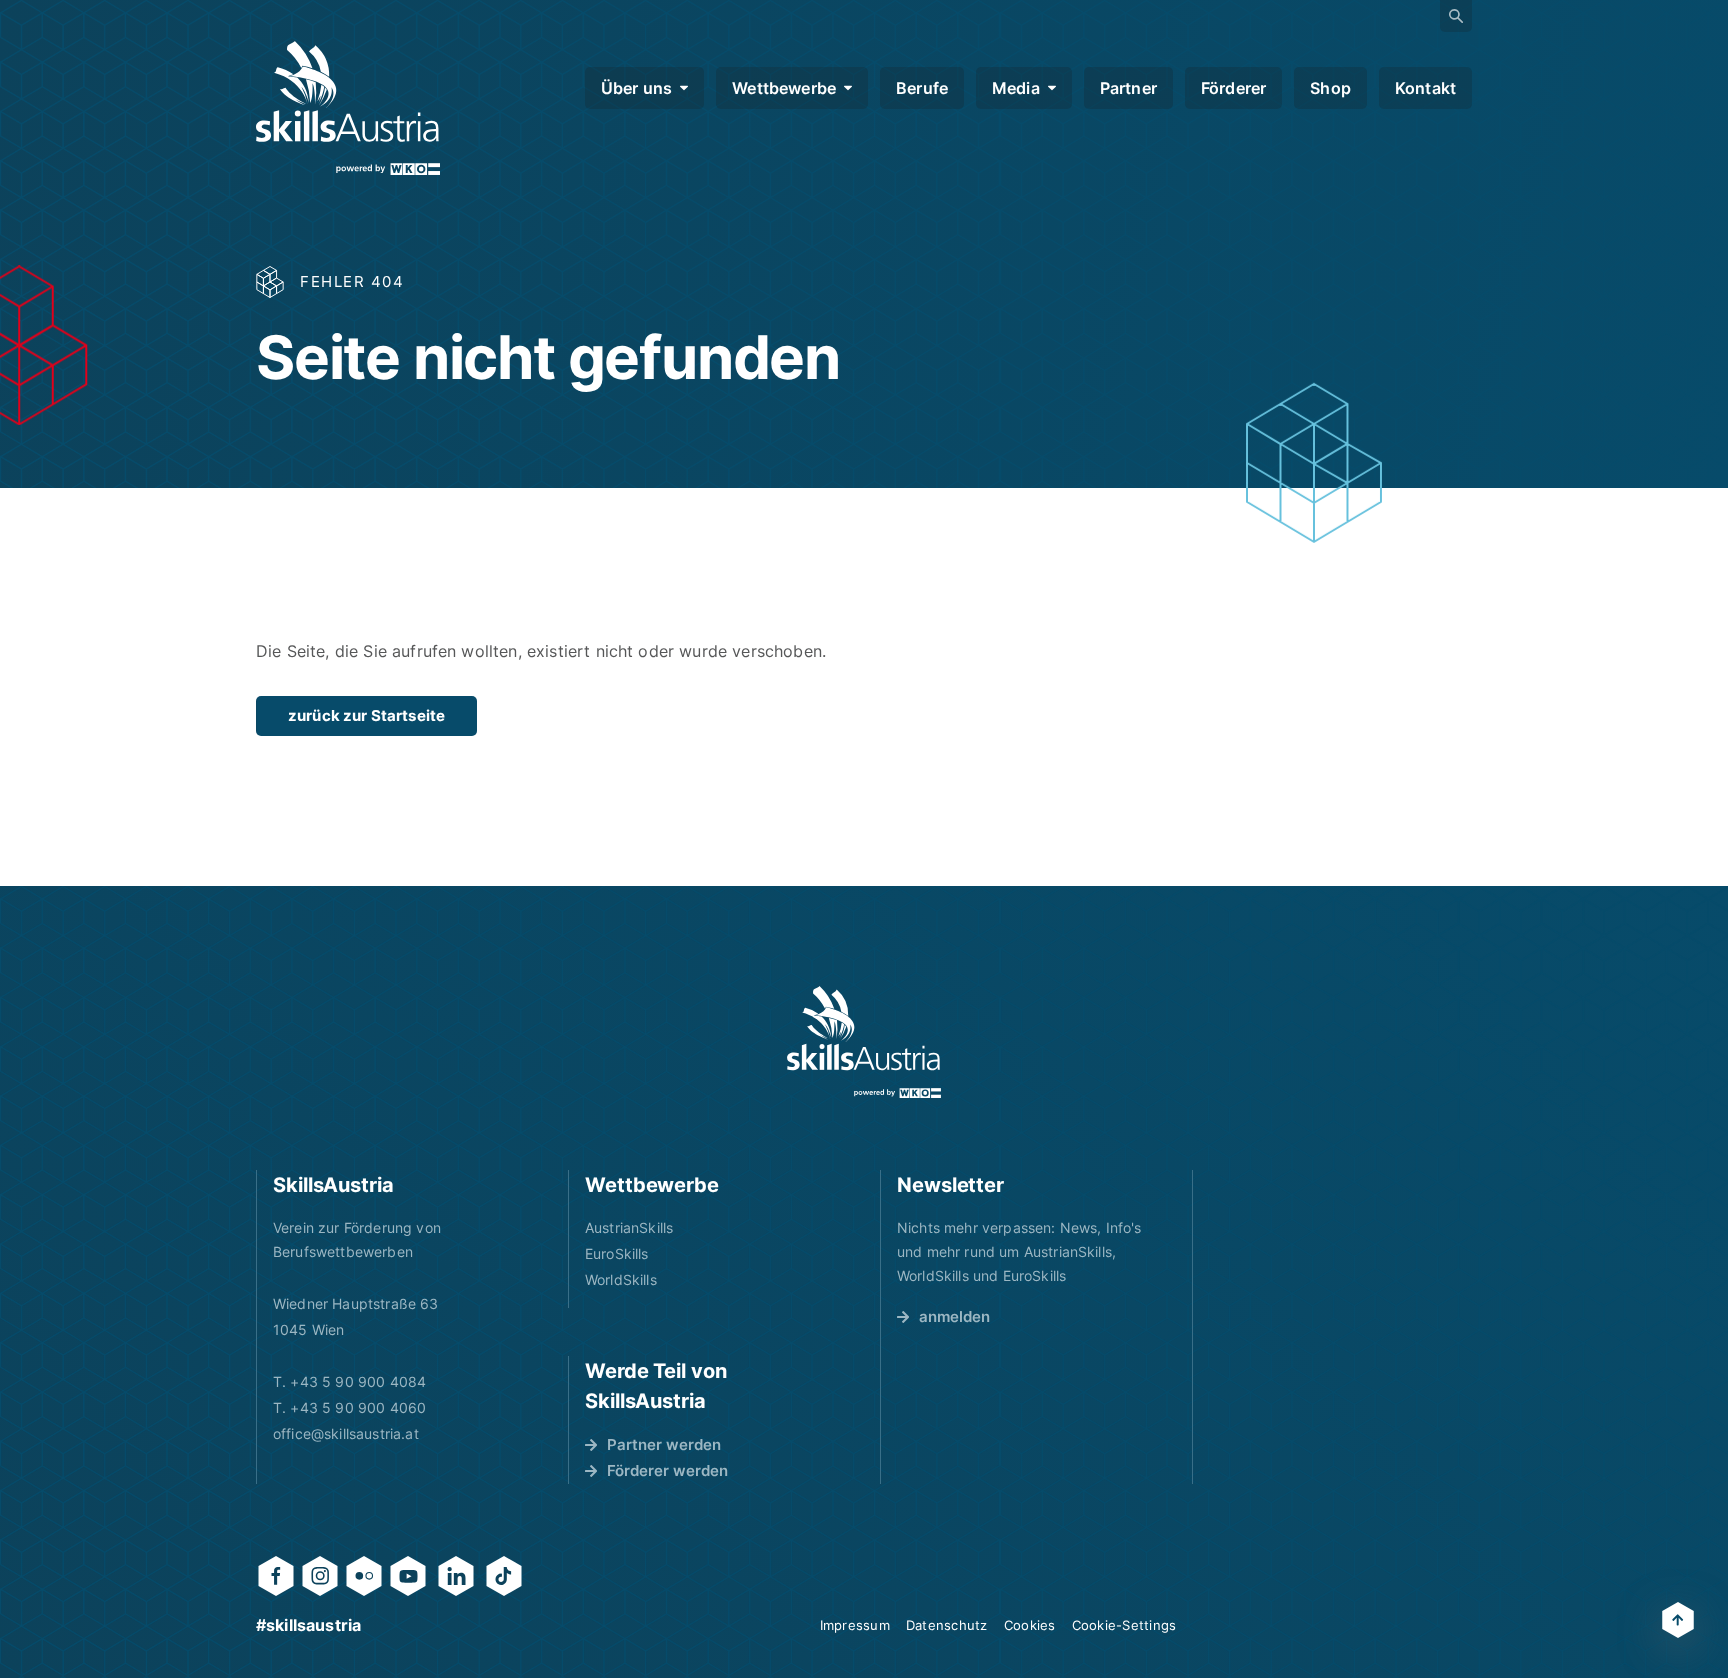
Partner (1128, 88)
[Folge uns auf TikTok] (504, 1576)
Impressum (855, 1625)
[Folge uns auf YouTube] (408, 1576)
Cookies (1030, 1625)
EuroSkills (617, 1253)
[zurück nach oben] (1678, 1620)
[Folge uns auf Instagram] (320, 1576)
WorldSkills (621, 1279)
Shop (1330, 88)
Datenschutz (947, 1625)
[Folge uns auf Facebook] (276, 1576)
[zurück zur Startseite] (348, 108)
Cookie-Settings (1124, 1625)
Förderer (1233, 88)
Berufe (922, 88)
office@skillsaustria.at (346, 1433)
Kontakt (1425, 88)
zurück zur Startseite (366, 715)
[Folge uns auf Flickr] (364, 1576)
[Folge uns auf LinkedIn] (456, 1576)
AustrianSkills (629, 1227)
